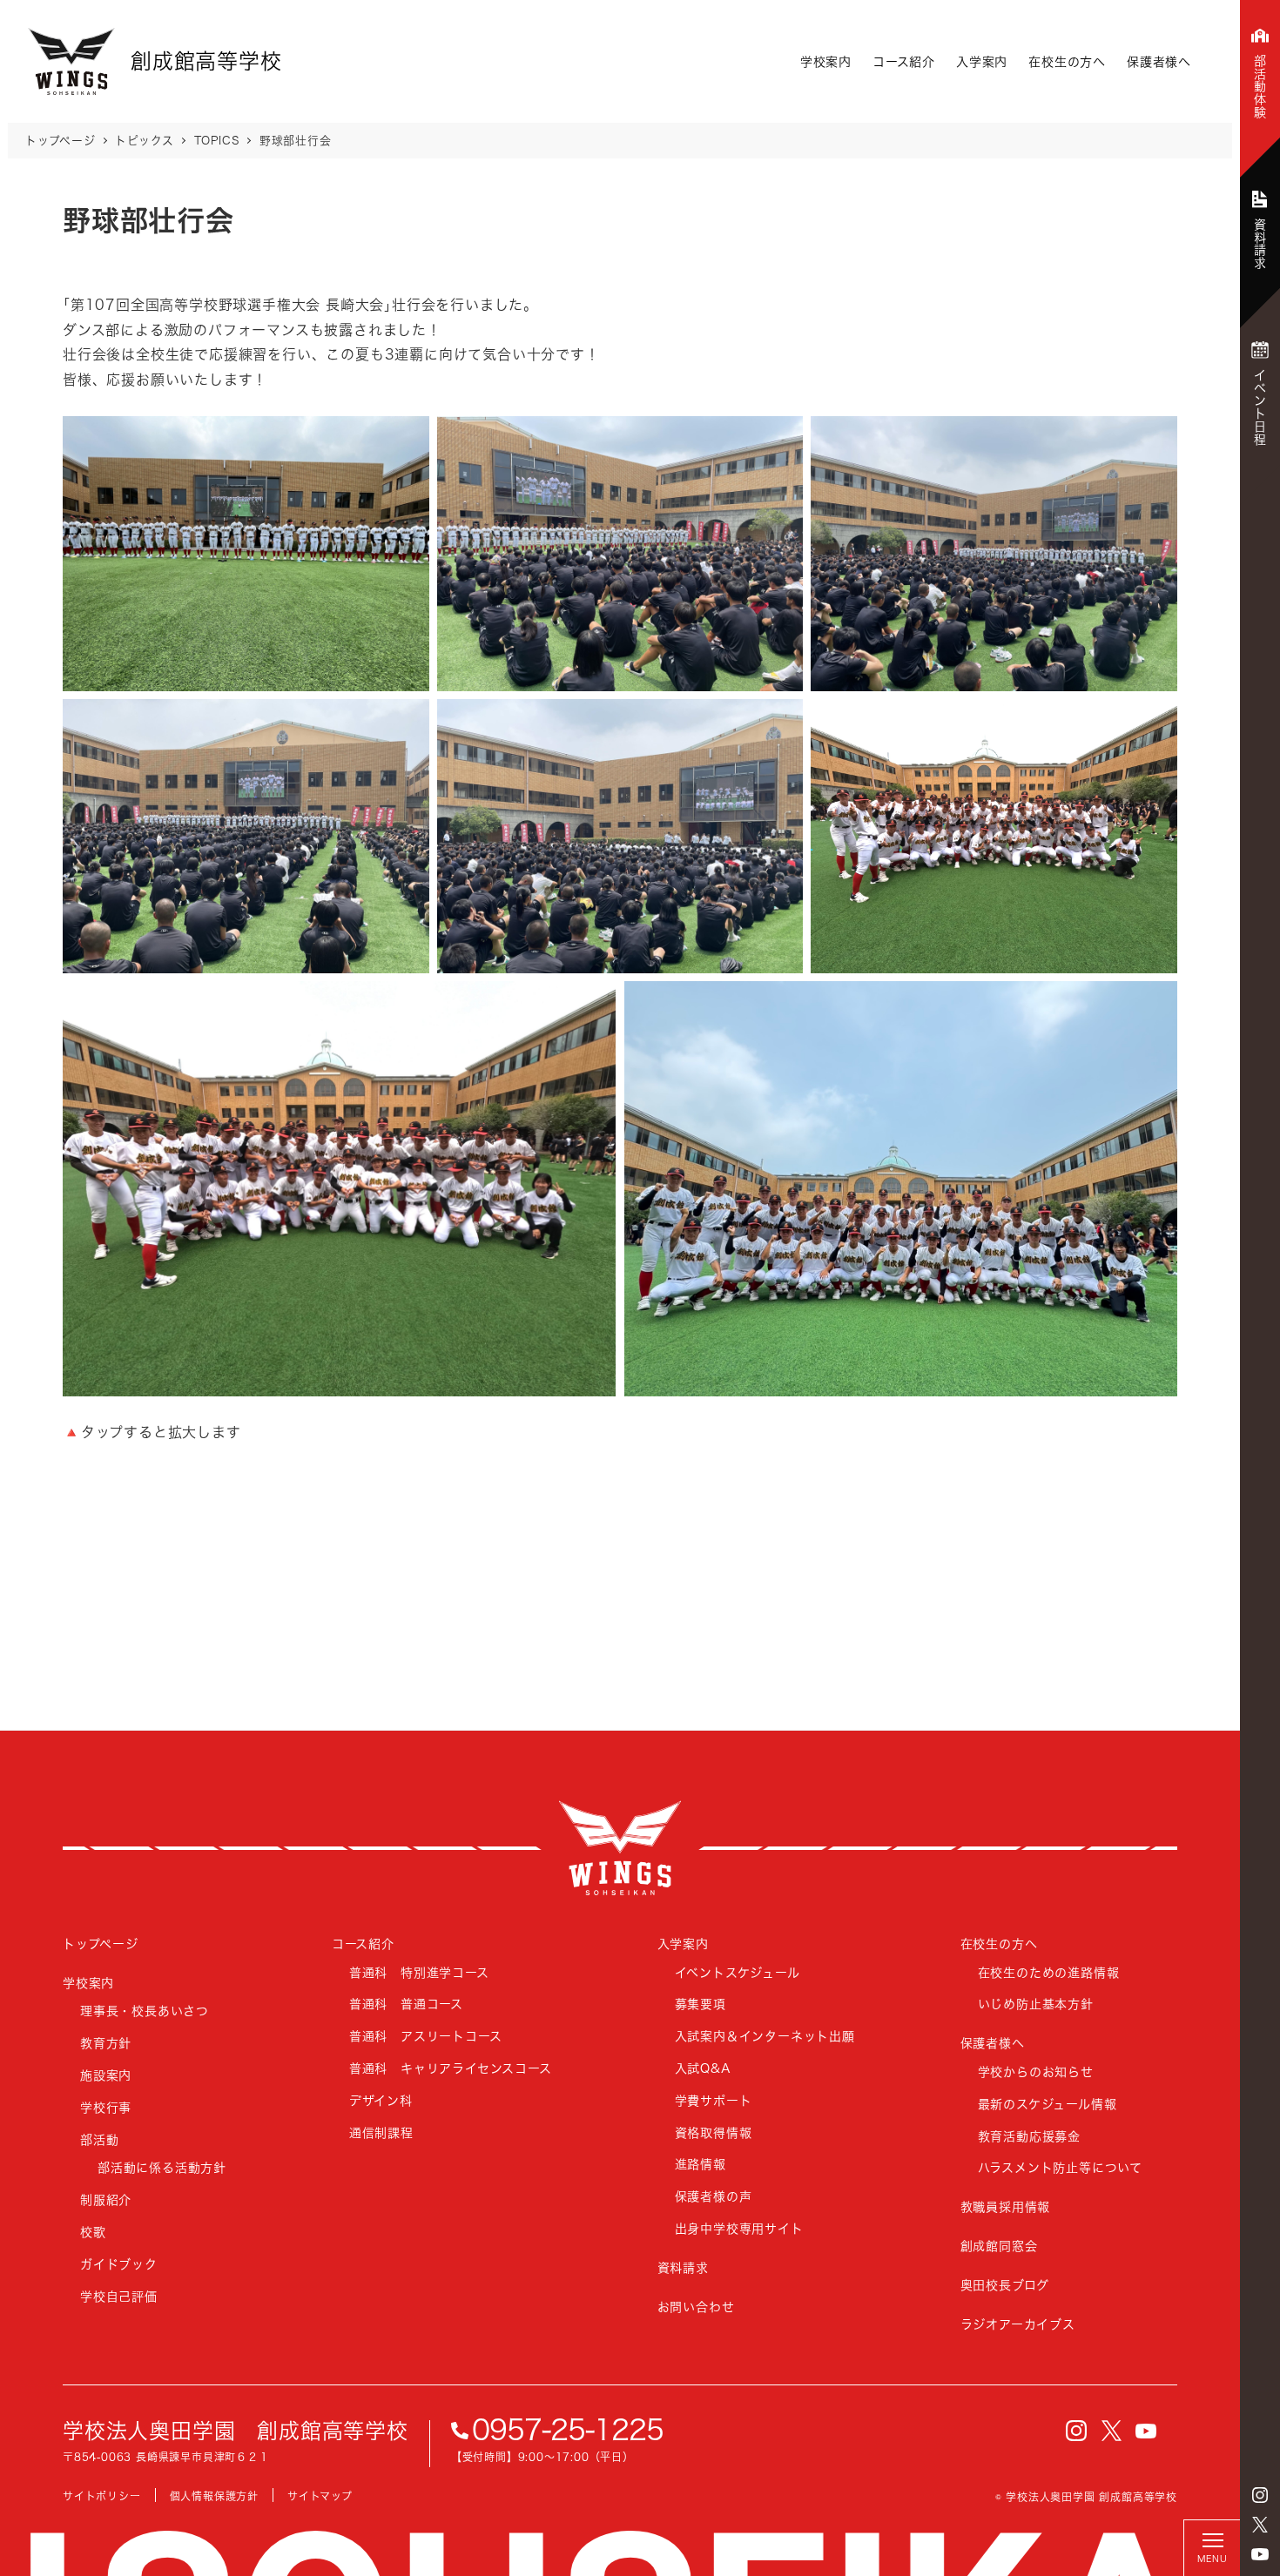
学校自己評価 (119, 2296)
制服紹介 (106, 2199)
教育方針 (106, 2043)
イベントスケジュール (738, 1972)
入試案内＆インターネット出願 (765, 2036)
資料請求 (683, 2267)
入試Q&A (703, 2068)
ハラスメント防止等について (1060, 2167)
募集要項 (701, 2004)
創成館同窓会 (999, 2246)
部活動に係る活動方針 (162, 2167)
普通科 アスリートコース (426, 2036)
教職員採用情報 (1006, 2206)
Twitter (1260, 2525)
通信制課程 (381, 2132)
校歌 (93, 2232)
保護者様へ (1159, 61)
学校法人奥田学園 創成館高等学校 (236, 2431)
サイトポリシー (102, 2496)
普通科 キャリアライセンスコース (451, 2068)
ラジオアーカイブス (1018, 2324)
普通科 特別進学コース (419, 1972)
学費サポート (714, 2100)
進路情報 (701, 2164)
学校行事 (106, 2107)
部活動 (99, 2139)
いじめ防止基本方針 (1036, 2004)
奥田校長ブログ (1005, 2285)
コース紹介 (904, 61)
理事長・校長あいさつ (145, 2011)
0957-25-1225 (568, 2430)
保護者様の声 (714, 2196)
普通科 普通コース (406, 2004)
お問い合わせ (696, 2307)
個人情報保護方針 (214, 2496)
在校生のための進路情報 (1049, 1972)
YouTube (1260, 2554)
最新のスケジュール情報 (1048, 2104)
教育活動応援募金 (1029, 2136)
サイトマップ (320, 2496)
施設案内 (106, 2075)
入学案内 (982, 61)
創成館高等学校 (620, 1848)
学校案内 (826, 61)
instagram (1260, 2495)
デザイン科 (381, 2100)
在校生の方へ (1067, 61)
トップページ (101, 1944)
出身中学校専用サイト (739, 2228)
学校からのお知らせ (1036, 2072)
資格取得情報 (714, 2132)
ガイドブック (119, 2264)
